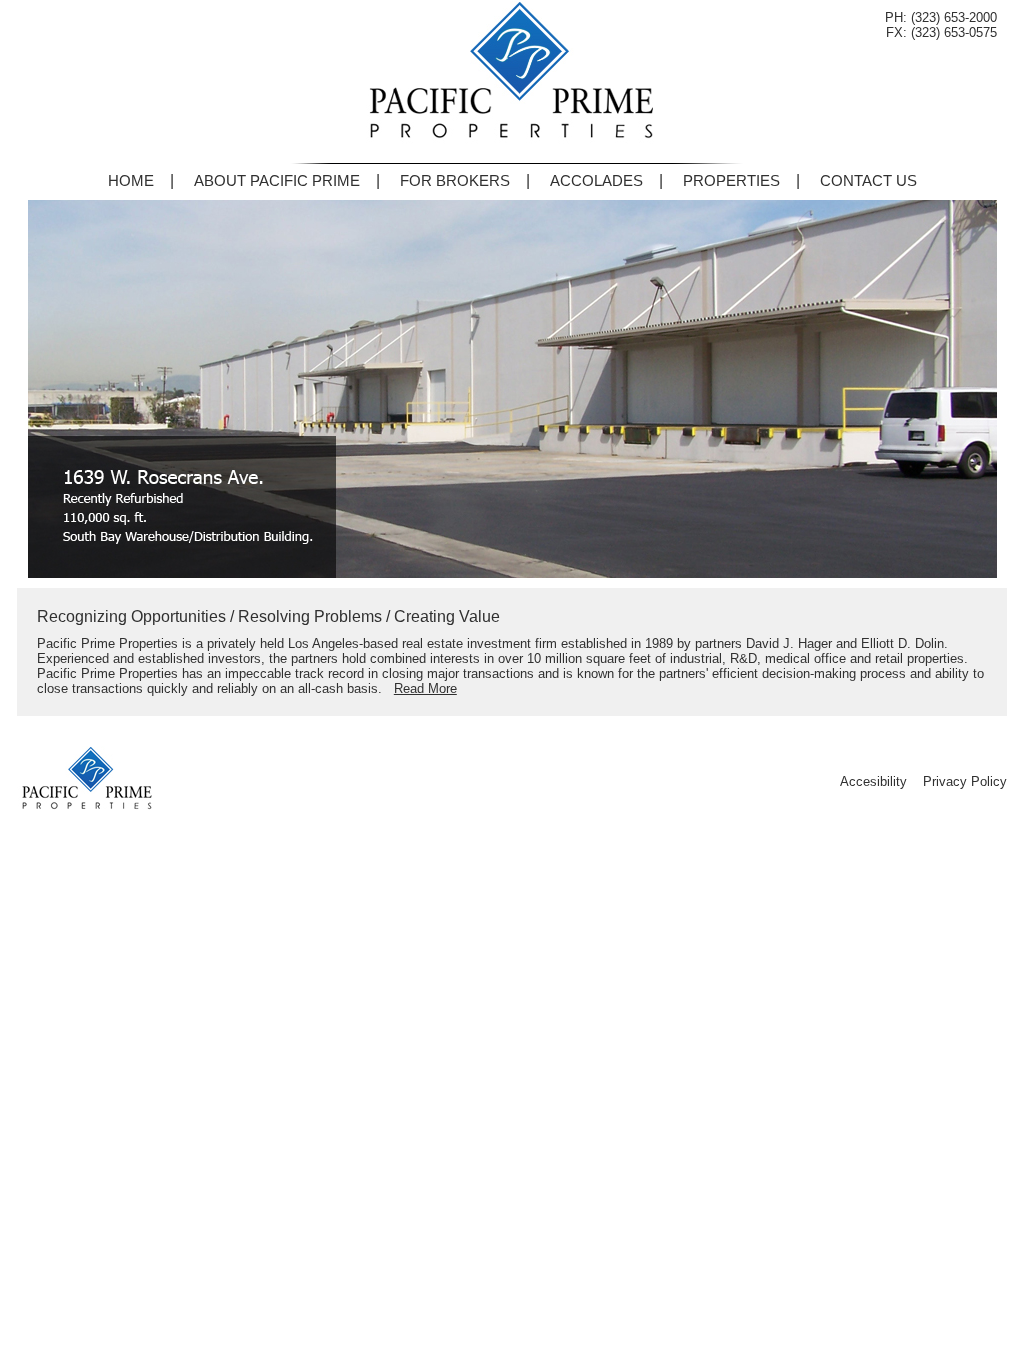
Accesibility (873, 781)
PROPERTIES (731, 181)
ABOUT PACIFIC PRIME (277, 181)
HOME (131, 181)
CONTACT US (868, 181)
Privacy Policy (965, 781)
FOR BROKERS (455, 181)
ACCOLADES (596, 181)
